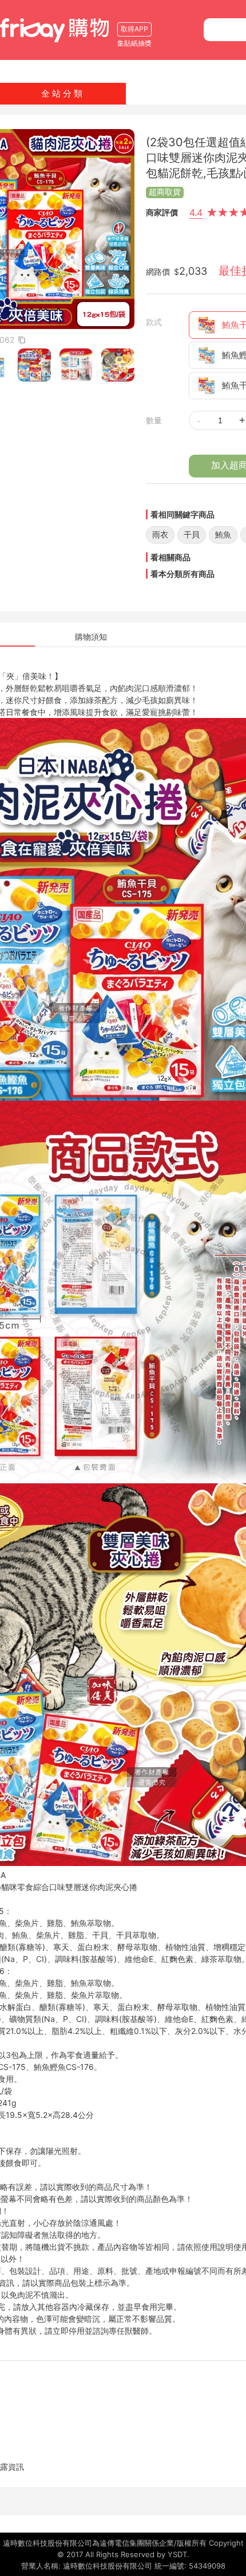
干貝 (192, 534)
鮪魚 (223, 534)
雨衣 (160, 534)
